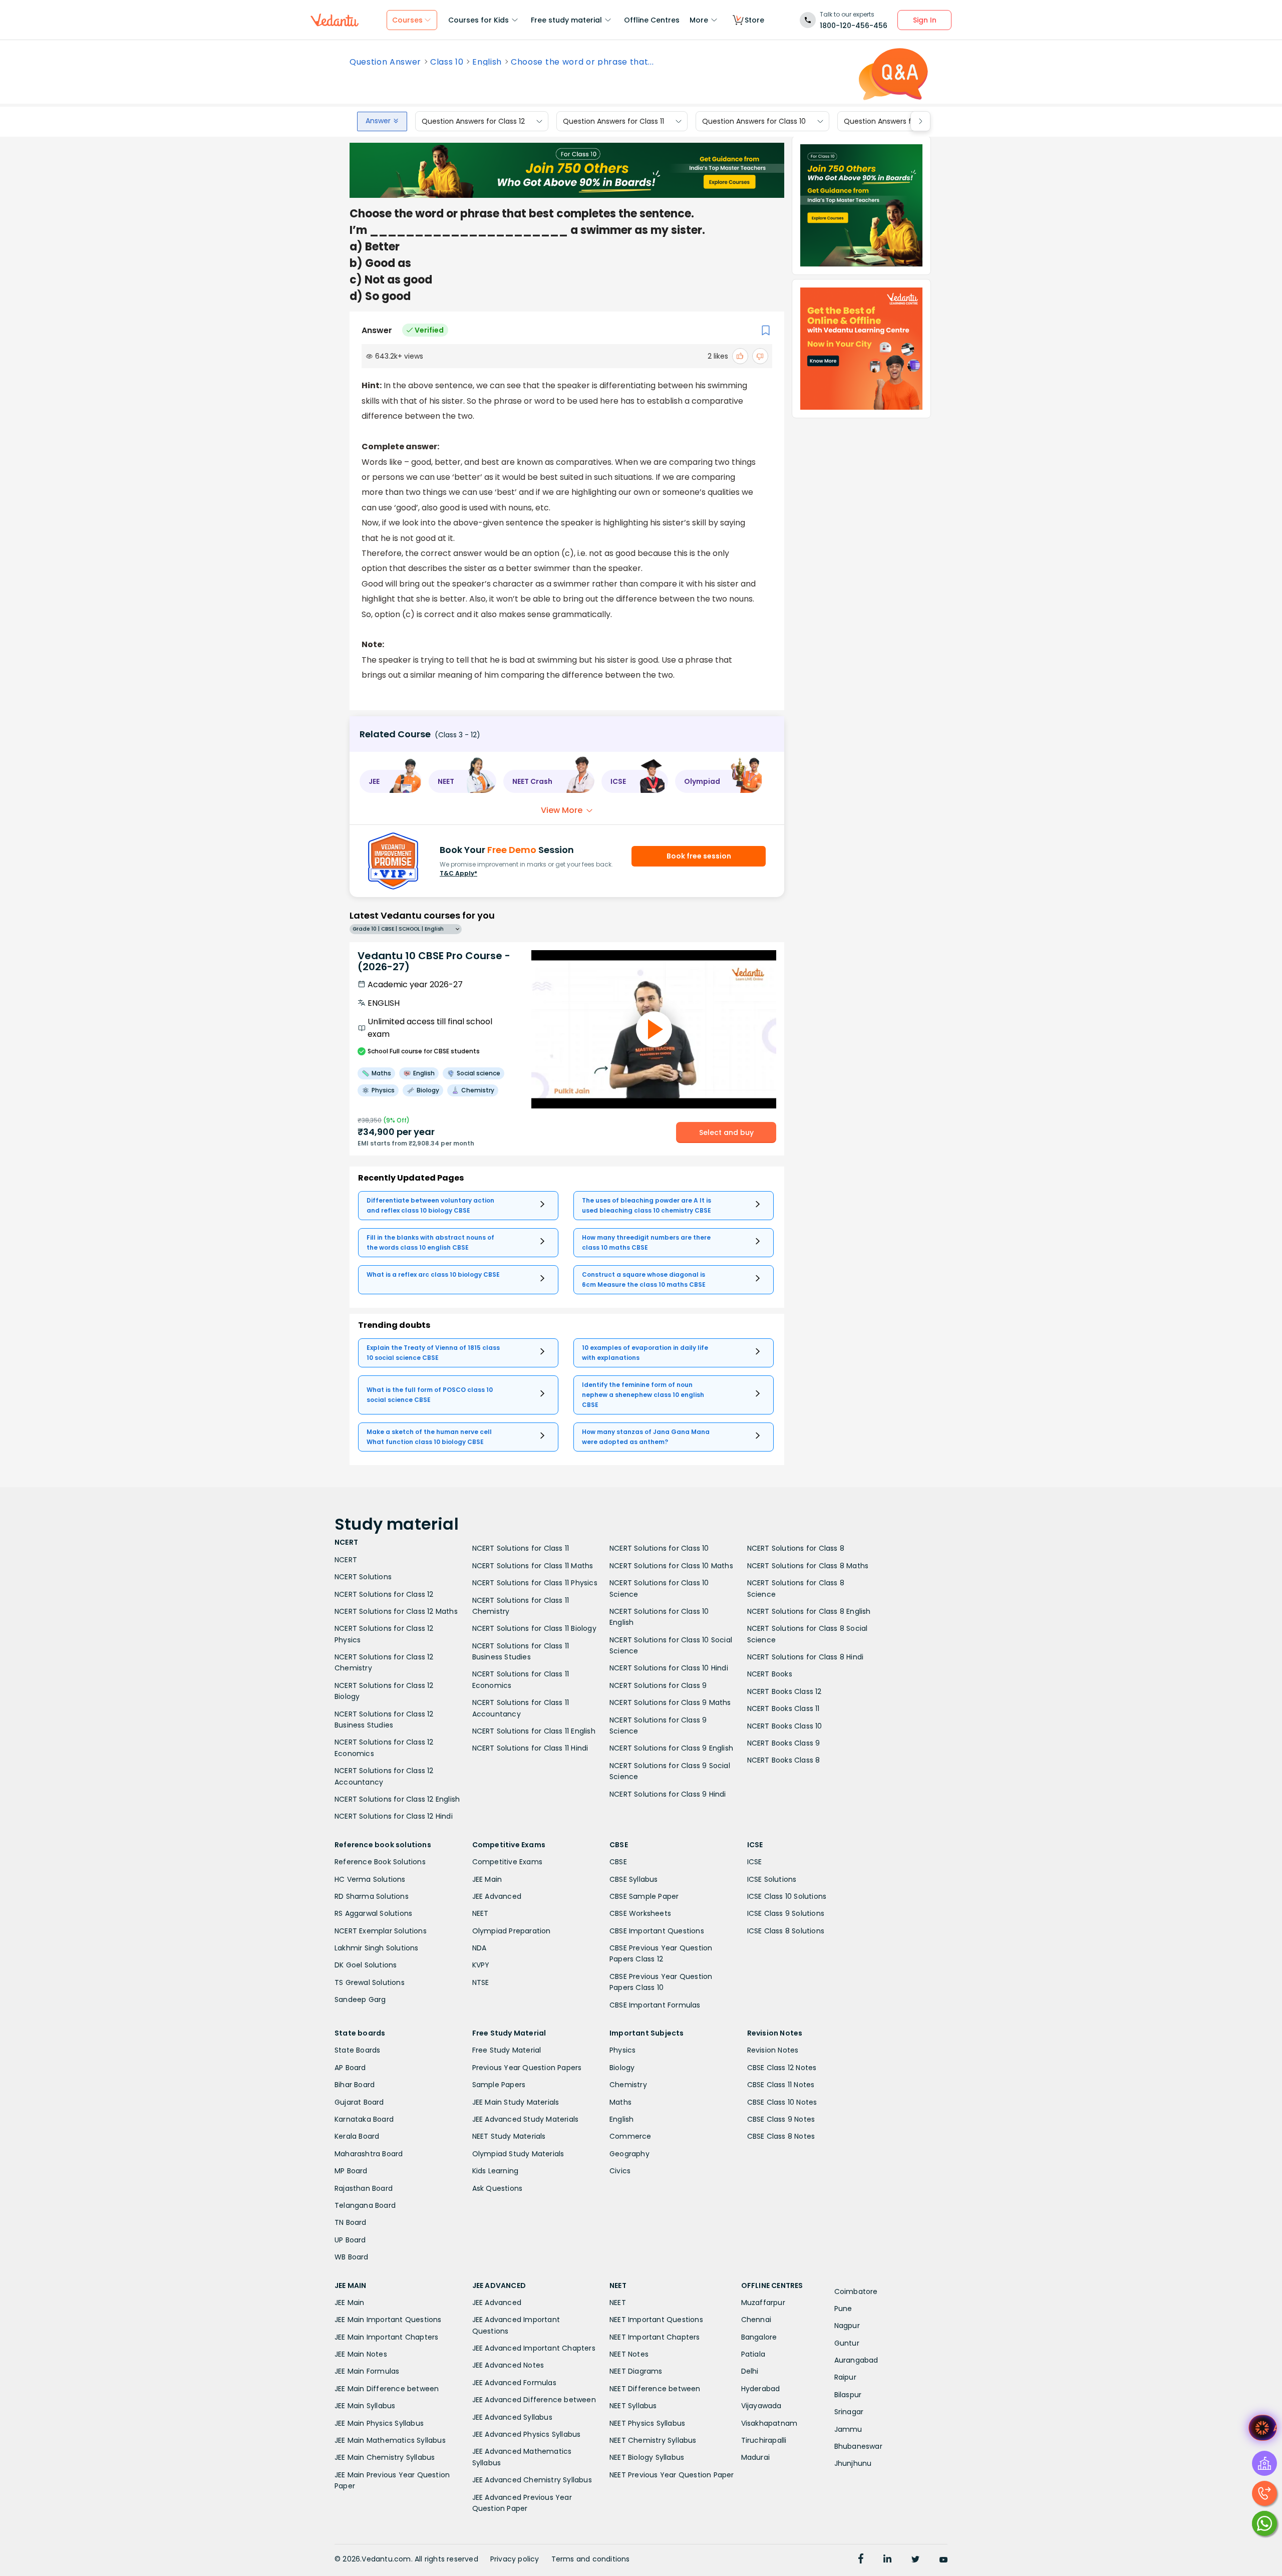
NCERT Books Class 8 (784, 1760)
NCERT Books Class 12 (784, 1691)
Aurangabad (856, 2360)
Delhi (750, 2371)
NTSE (481, 1982)
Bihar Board (355, 2085)
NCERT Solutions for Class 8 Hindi (806, 1657)
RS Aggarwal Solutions (373, 1913)
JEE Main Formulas (367, 2371)
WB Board (352, 2257)
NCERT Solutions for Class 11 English (534, 1731)
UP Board (350, 2240)
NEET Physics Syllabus (647, 2423)
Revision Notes (773, 2050)
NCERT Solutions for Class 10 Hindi (669, 1668)
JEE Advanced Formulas (514, 2383)
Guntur (847, 2343)
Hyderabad (761, 2389)
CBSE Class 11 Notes (781, 2085)
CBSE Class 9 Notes (781, 2119)
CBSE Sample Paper (644, 1896)
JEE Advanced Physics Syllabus (527, 2434)
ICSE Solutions (772, 1879)
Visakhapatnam (769, 2423)
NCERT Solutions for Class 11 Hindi (530, 1748)
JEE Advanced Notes (508, 2365)
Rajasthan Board (364, 2188)
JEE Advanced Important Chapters (534, 2348)
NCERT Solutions (363, 1577)
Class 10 (447, 62)
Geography (629, 2154)
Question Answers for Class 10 (754, 121)
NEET (480, 1913)
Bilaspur (848, 2395)
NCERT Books (770, 1674)
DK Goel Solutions (366, 1965)
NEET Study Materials (509, 2136)
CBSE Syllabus (634, 1879)
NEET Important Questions (656, 2320)
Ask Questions (498, 2188)
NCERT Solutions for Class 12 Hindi (394, 1816)
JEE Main (487, 1879)
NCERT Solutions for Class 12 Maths (396, 1611)
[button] (391, 781)
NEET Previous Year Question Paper (672, 2475)
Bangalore (759, 2337)
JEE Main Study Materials (516, 2102)
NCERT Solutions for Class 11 (521, 1548)
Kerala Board (357, 2136)
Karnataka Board (364, 2119)
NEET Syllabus (633, 2406)
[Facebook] (861, 2560)
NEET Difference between (655, 2389)
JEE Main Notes (361, 2354)
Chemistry (628, 2085)
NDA (479, 1948)
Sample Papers (499, 2085)
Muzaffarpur (763, 2303)
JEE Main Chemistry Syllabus (385, 2457)
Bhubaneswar (858, 2446)
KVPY (481, 1965)
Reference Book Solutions (380, 1862)
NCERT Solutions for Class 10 (659, 1548)
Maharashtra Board (369, 2154)
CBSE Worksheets (640, 1913)
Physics (622, 2050)
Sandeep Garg (360, 1999)
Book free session (699, 856)
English (487, 62)
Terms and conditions (591, 2559)
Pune (843, 2309)
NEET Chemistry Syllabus (653, 2440)
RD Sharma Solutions (372, 1896)
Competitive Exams (507, 1862)
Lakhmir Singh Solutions (377, 1948)
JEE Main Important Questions (388, 2320)
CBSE (618, 1862)
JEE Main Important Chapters (386, 2337)
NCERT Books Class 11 (783, 1708)
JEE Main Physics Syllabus (379, 2423)
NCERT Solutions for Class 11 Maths (533, 1566)
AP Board (350, 2068)
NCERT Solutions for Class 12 (384, 1594)
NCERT (346, 1560)
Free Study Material (507, 2050)
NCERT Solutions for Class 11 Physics (535, 1583)
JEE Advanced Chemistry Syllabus (532, 2480)
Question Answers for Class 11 (613, 121)
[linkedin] (887, 2560)
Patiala (753, 2354)
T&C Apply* (458, 873)
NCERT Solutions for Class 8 (796, 1548)
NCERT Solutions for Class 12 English (397, 1799)
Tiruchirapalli (764, 2440)
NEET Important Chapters (655, 2337)
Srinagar (849, 2412)
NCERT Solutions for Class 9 (658, 1685)
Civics (620, 2171)
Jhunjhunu (853, 2463)
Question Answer (385, 62)
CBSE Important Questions (657, 1931)
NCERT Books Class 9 (784, 1743)
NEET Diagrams (636, 2371)
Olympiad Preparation (512, 1931)
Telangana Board (365, 2205)
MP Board (351, 2171)
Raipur (845, 2377)
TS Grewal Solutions (370, 1982)
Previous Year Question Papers (527, 2068)
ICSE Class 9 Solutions (786, 1913)
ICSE (755, 1862)
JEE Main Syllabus (365, 2406)
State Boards (357, 2050)
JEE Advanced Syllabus (512, 2417)
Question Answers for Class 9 (895, 121)
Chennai (756, 2320)
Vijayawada (761, 2406)
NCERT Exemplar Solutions (381, 1931)
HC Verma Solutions (370, 1879)
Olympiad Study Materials (518, 2154)
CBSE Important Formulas (655, 2005)
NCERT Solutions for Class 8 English (809, 1611)
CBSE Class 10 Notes (782, 2102)
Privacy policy (515, 2559)
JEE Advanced (497, 1896)
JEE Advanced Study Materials (526, 2119)
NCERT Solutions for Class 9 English (671, 1748)
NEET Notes (629, 2354)
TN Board (351, 2222)
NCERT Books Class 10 (785, 1726)
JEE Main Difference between (387, 2389)
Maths (620, 2102)
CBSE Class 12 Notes (782, 2068)
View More (562, 810)
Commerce (630, 2136)
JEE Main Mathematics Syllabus (390, 2440)
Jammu (848, 2429)
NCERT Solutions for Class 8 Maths (808, 1566)
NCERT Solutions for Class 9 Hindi (668, 1794)
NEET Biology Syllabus (647, 2457)
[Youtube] (943, 2560)
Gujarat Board (359, 2102)
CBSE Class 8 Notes (781, 2136)
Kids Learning (496, 2171)
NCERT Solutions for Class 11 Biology (534, 1628)
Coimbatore (856, 2292)
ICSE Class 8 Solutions (786, 1931)
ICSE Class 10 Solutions (787, 1896)
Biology (622, 2068)
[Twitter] (915, 2560)
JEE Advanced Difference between (534, 2400)
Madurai (755, 2457)
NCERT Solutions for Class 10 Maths (671, 1566)
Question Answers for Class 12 (473, 121)
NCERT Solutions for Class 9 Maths (670, 1702)
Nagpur (847, 2326)
